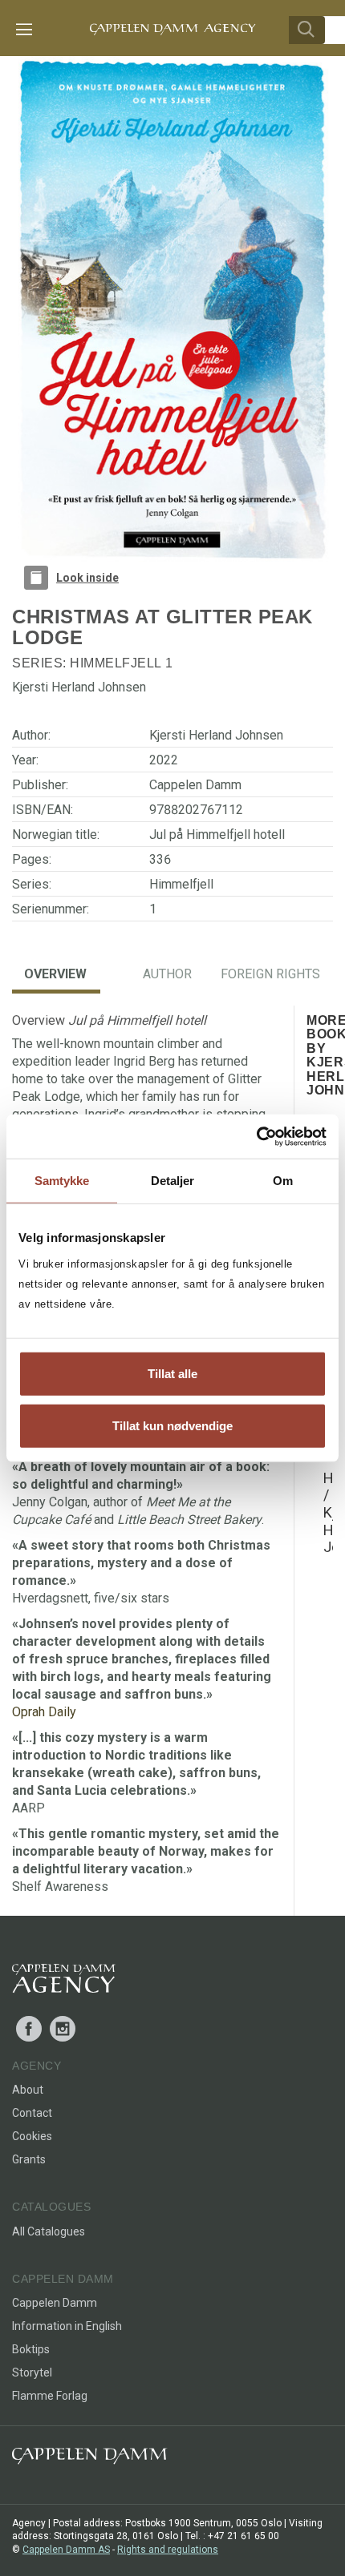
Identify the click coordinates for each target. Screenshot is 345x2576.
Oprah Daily (44, 1712)
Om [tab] (283, 1181)
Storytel (32, 2372)
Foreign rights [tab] (270, 974)
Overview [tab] (55, 974)
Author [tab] (167, 974)
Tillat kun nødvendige (172, 1426)
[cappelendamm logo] (89, 2459)
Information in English (67, 2326)
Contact (32, 2113)
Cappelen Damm (195, 785)
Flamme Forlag (50, 2396)
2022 (164, 760)
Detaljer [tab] (173, 1181)
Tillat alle (172, 1373)
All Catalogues (49, 2231)
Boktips (31, 2349)
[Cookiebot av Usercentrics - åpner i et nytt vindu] (256, 1136)
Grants (29, 2159)
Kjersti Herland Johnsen (216, 735)
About (28, 2090)
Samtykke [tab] (62, 1181)
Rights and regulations (168, 2550)
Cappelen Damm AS (66, 2550)
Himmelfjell (116, 663)
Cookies (32, 2136)
